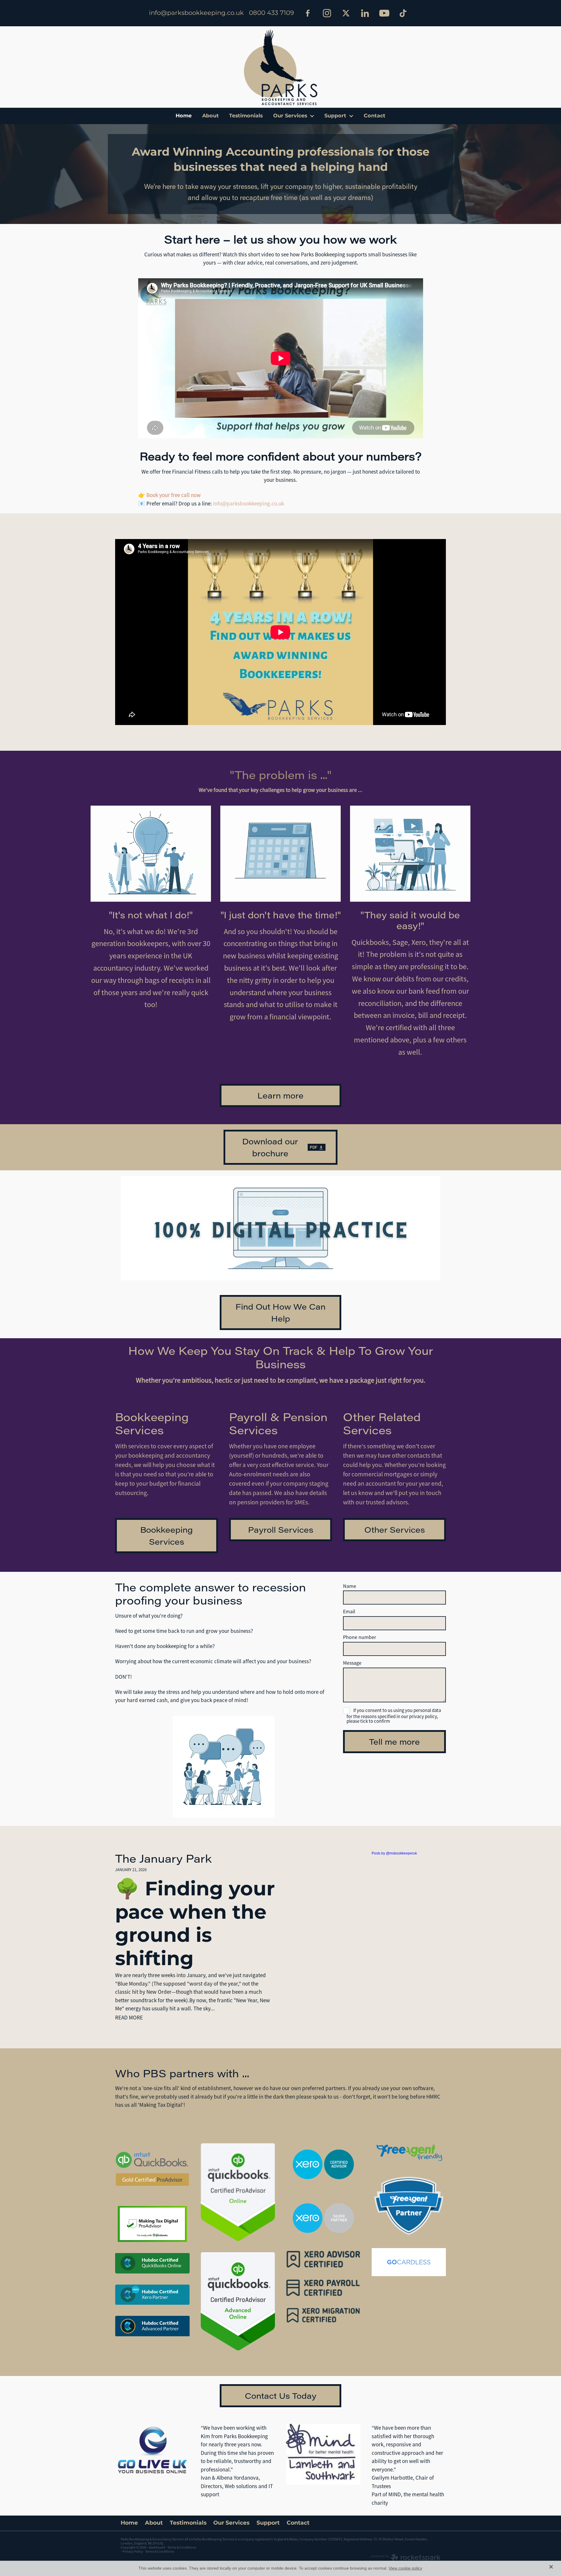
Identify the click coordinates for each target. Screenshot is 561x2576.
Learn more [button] (280, 1095)
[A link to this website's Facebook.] (308, 13)
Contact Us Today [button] (281, 2396)
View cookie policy (405, 2568)
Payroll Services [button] (281, 1529)
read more (129, 2018)
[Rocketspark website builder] (406, 2558)
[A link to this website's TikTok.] (403, 13)
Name (350, 1586)
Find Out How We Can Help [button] (280, 1312)
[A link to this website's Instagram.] (327, 13)
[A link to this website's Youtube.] (384, 13)
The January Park (163, 1858)
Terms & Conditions (160, 2551)
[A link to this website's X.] (346, 13)
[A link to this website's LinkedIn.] (365, 13)
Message (352, 1663)
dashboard (157, 2547)
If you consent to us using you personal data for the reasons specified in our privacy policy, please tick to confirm (394, 1716)
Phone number (360, 1638)
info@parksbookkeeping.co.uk (196, 13)
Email (349, 1612)
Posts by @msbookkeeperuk (394, 1853)
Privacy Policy (133, 2551)
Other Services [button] (395, 1529)
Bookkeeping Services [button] (167, 1535)
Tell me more (394, 1741)
